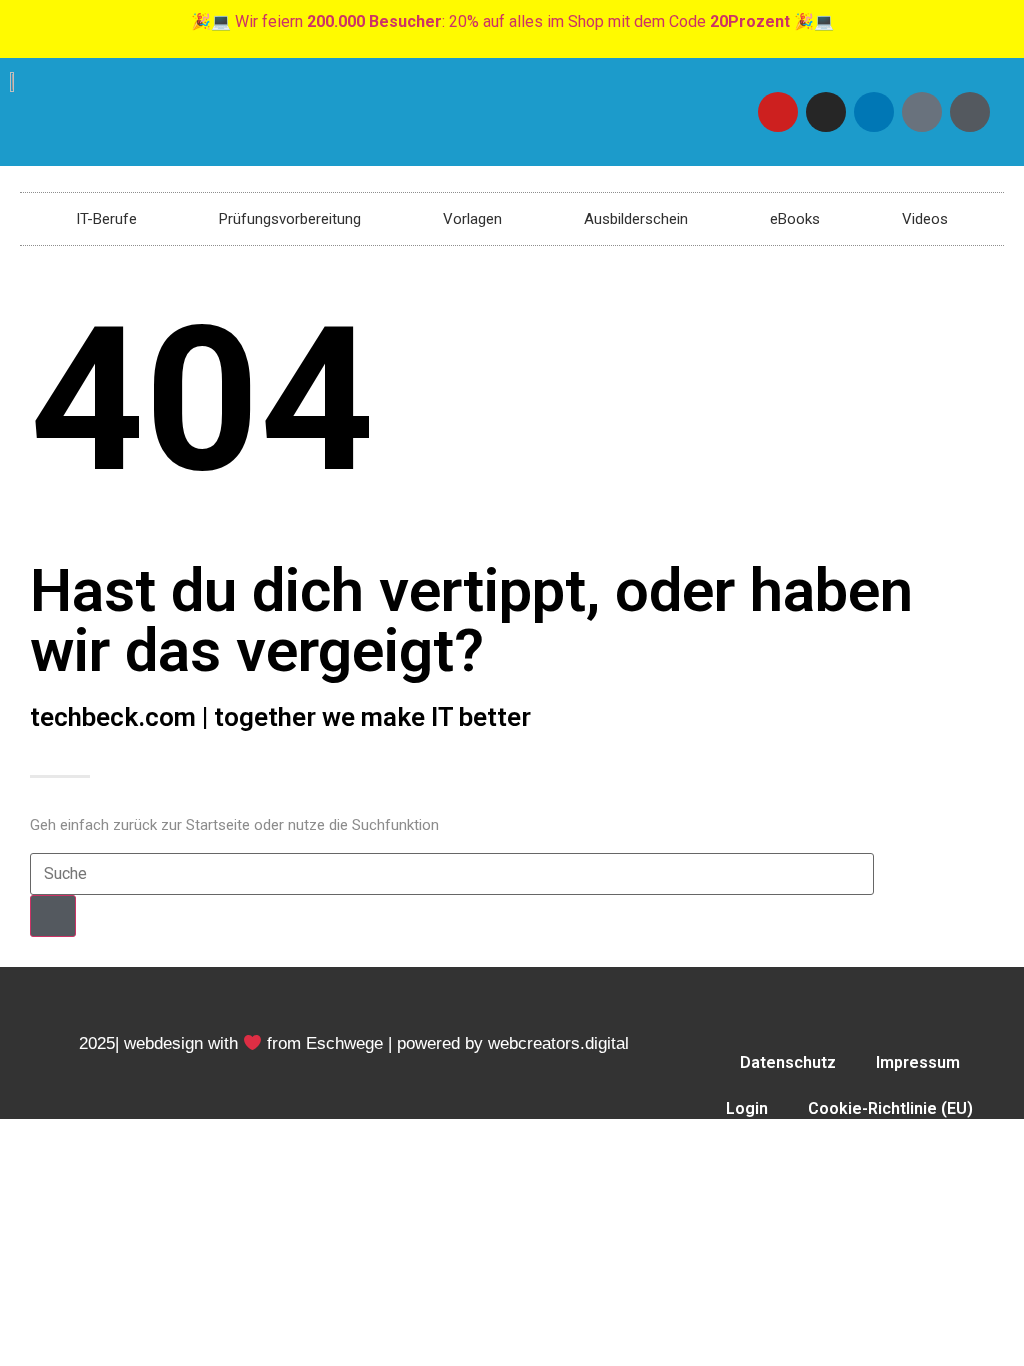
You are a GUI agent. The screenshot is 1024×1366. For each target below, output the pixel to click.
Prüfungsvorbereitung (290, 219)
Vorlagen (472, 219)
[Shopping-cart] (970, 112)
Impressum (918, 1062)
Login (747, 1108)
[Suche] (53, 916)
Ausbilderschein (636, 219)
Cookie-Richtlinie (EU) (890, 1108)
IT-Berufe (106, 219)
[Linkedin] (874, 112)
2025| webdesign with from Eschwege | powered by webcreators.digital (354, 1043)
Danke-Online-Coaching (850, 1154)
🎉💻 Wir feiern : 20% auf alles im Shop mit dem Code (512, 21)
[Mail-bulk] (922, 112)
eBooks (795, 219)
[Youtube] (778, 112)
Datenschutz (788, 1062)
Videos (925, 219)
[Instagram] (826, 112)
